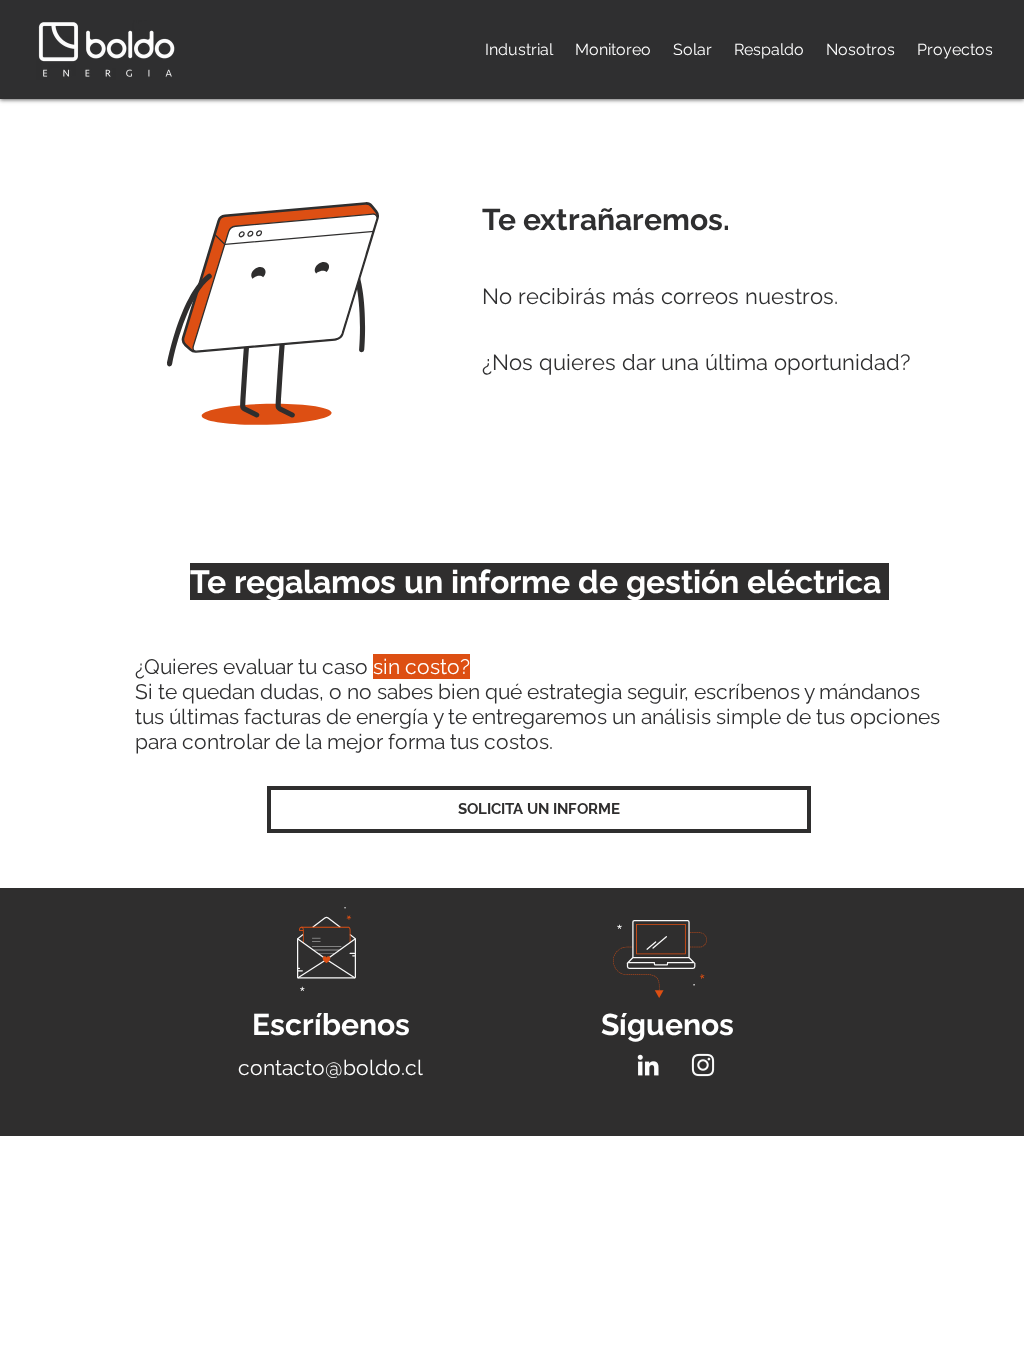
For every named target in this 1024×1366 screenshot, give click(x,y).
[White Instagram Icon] (703, 1065)
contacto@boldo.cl (330, 1067)
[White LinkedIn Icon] (648, 1065)
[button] (539, 809)
